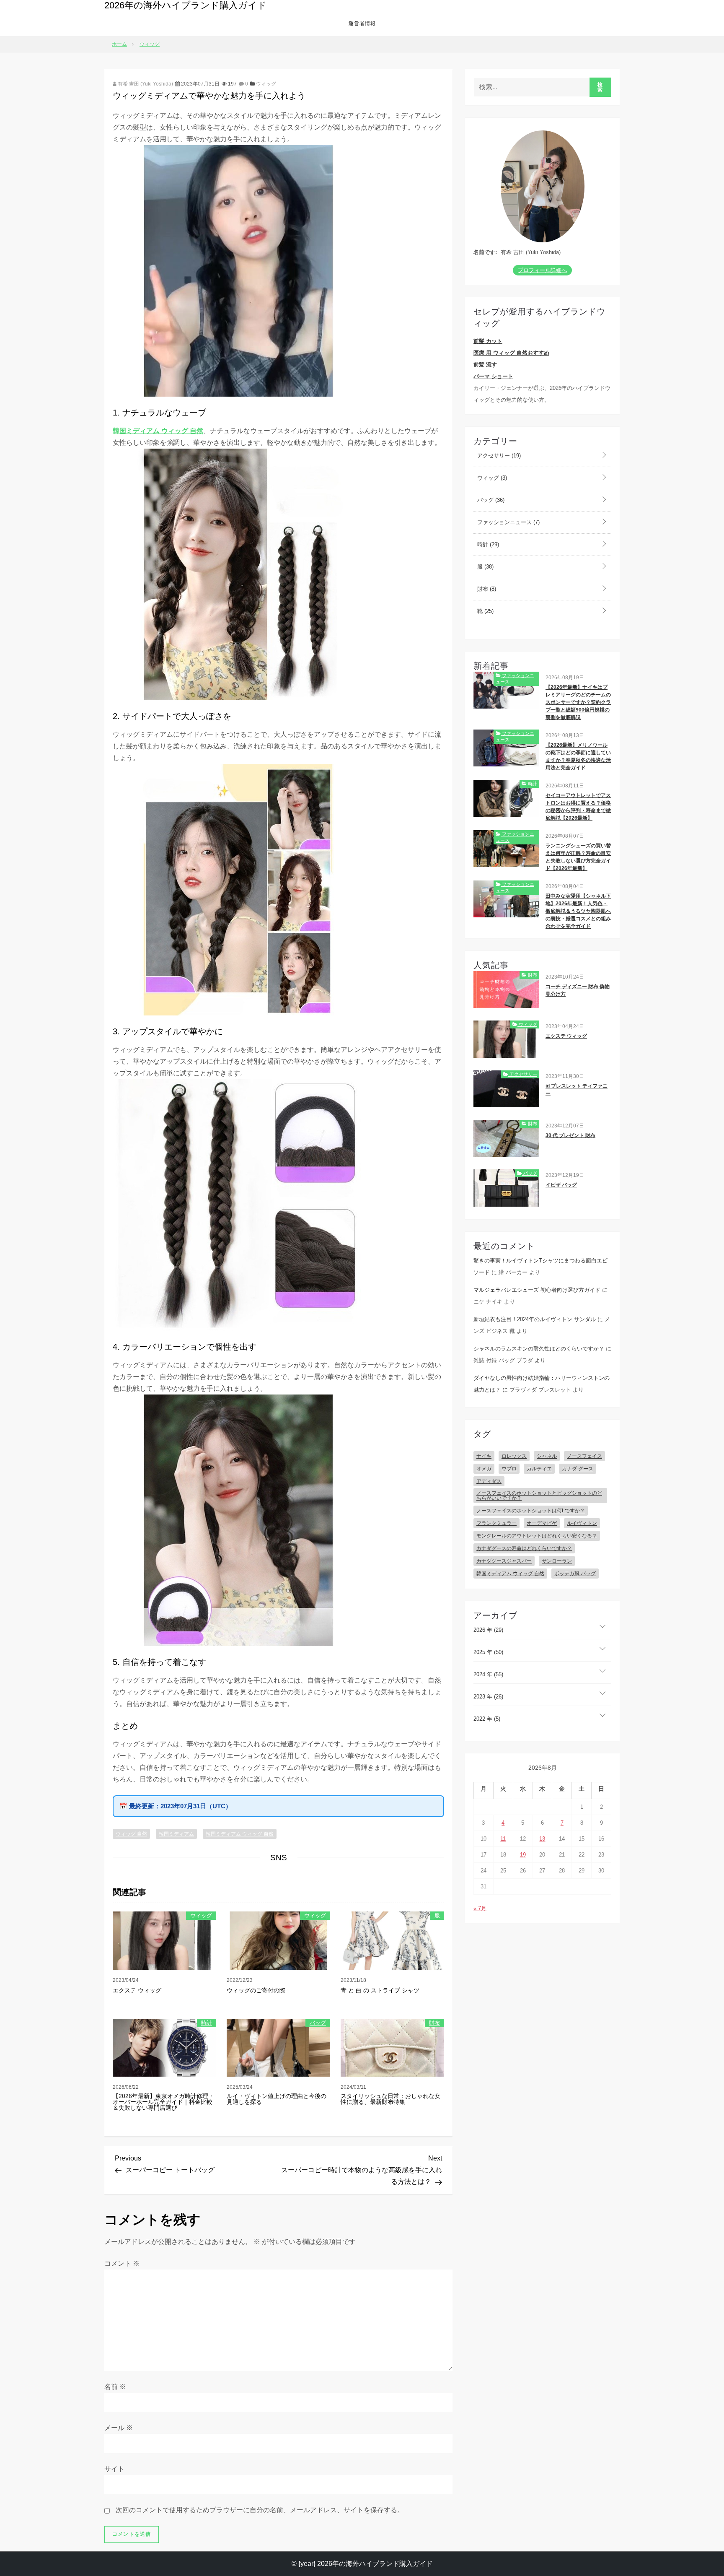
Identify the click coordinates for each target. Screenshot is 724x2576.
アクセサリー (498, 456)
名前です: (485, 252)
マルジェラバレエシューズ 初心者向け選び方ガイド (537, 1290)
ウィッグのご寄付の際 (256, 1990)
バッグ (318, 2023)
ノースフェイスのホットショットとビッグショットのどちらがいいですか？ (539, 1496)
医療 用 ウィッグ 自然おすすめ (511, 353)
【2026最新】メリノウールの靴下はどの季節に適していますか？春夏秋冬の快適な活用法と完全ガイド (578, 756)
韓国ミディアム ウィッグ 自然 (158, 431)
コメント (122, 2263)
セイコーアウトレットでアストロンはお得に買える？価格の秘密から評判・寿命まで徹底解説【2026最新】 (578, 807)
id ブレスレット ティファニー (577, 1090)
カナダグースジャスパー (504, 1561)
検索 (600, 87)
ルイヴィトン (582, 1523)
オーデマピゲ (542, 1523)
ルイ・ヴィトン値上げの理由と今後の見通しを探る (277, 2099)
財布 (434, 2023)
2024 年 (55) (488, 1674)
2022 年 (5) (487, 1719)
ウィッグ (266, 84)
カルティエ (539, 1469)
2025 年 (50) (488, 1652)
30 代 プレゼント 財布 (570, 1135)
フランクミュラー (496, 1523)
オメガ (484, 1469)
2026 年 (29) (488, 1630)
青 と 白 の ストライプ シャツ (380, 1990)
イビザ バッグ (561, 1185)
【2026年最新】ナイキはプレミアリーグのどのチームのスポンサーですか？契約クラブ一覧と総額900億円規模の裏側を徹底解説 (578, 702)
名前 (115, 2387)
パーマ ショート (493, 376)
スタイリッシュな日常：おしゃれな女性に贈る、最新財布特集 (390, 2099)
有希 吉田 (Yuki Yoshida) (145, 84)
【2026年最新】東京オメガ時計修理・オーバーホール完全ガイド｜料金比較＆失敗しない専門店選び (163, 2102)
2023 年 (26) (488, 1697)
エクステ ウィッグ (137, 1990)
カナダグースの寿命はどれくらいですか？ (524, 1548)
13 (542, 1839)
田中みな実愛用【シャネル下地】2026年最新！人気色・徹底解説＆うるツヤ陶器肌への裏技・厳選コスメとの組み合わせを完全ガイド (578, 911)
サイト (114, 2469)
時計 (207, 2023)
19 (523, 1855)
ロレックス (514, 1456)
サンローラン (557, 1561)
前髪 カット (488, 341)
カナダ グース (578, 1469)
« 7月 (480, 1908)
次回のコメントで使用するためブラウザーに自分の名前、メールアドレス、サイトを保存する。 (260, 2510)
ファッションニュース (508, 522)
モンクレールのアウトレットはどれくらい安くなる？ (537, 1536)
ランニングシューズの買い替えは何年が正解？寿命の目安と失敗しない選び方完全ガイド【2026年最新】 (578, 857)
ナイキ (484, 1456)
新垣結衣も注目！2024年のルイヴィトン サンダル (535, 1319)
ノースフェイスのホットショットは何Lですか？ (531, 1511)
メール (119, 2428)
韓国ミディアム (176, 1834)
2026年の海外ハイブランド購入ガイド (186, 5)
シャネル (547, 1456)
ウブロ (509, 1469)
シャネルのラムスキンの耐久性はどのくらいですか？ (539, 1349)
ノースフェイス (584, 1456)
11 (503, 1839)
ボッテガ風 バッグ (575, 1574)
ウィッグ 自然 (131, 1834)
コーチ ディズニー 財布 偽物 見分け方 (578, 990)
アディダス (489, 1481)
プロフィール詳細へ (542, 270)
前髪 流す (485, 365)
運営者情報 (362, 23)
